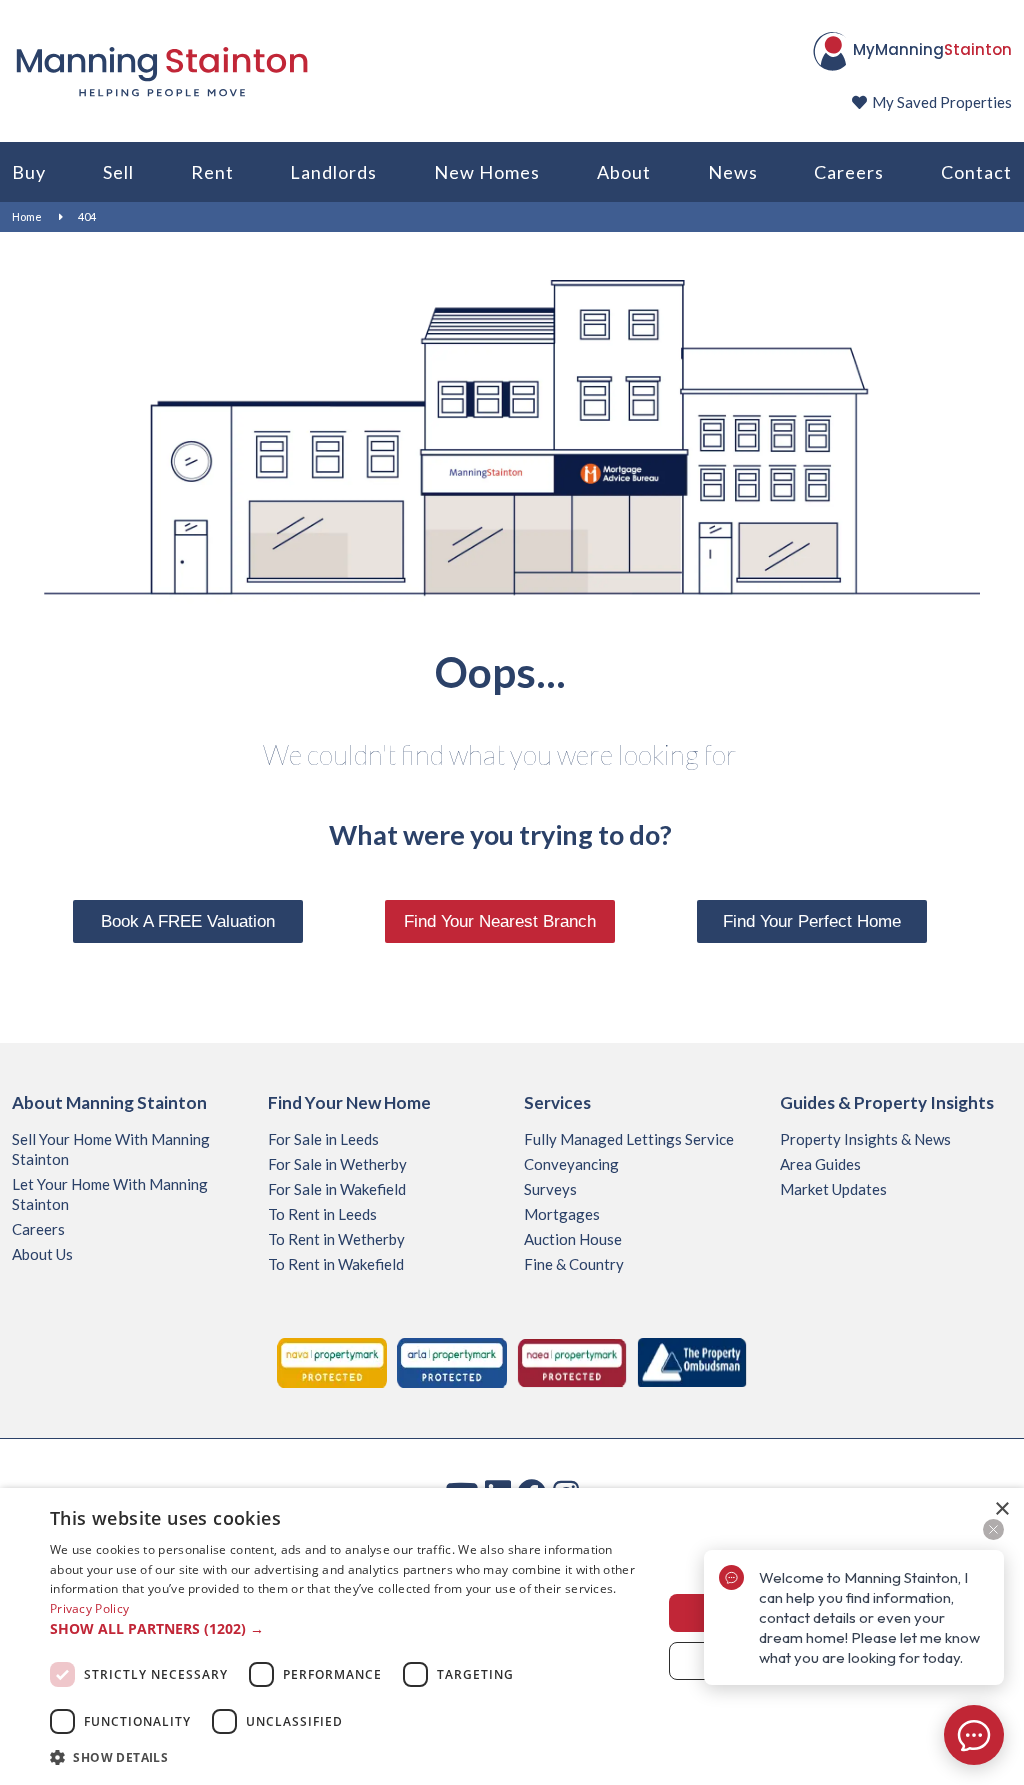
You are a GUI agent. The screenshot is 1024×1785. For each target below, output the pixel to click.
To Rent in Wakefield (336, 1264)
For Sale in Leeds (323, 1139)
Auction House (573, 1239)
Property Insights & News (865, 1139)
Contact (976, 172)
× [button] (1001, 1509)
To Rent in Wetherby (336, 1239)
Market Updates (833, 1189)
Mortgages (562, 1214)
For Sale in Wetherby (337, 1164)
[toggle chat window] (974, 1735)
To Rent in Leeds (322, 1214)
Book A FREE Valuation (188, 921)
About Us (42, 1254)
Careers (849, 172)
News (733, 172)
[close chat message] (993, 1529)
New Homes (487, 172)
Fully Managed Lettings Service (629, 1139)
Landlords (333, 172)
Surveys (550, 1189)
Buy (29, 172)
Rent (212, 172)
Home (27, 216)
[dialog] (512, 1636)
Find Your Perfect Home (812, 921)
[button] (347, 1629)
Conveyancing (571, 1164)
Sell (118, 172)
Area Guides (820, 1164)
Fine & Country (574, 1264)
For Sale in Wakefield (337, 1189)
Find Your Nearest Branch (500, 921)
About (624, 172)
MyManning (932, 49)
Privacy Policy (89, 1608)
